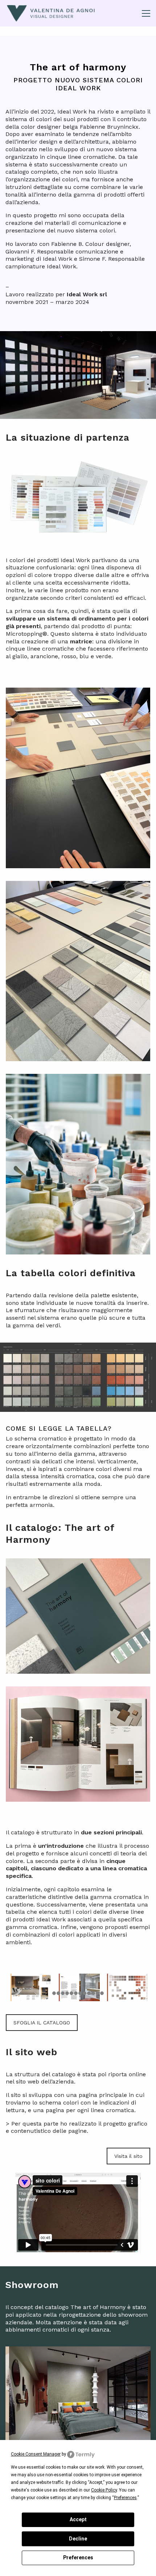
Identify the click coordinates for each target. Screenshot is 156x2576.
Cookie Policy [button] (104, 2490)
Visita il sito (128, 2156)
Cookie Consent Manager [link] (36, 2454)
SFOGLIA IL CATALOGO (42, 2023)
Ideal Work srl (87, 294)
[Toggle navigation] (146, 13)
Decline (78, 2539)
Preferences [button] (125, 2498)
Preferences (78, 2558)
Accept (78, 2519)
